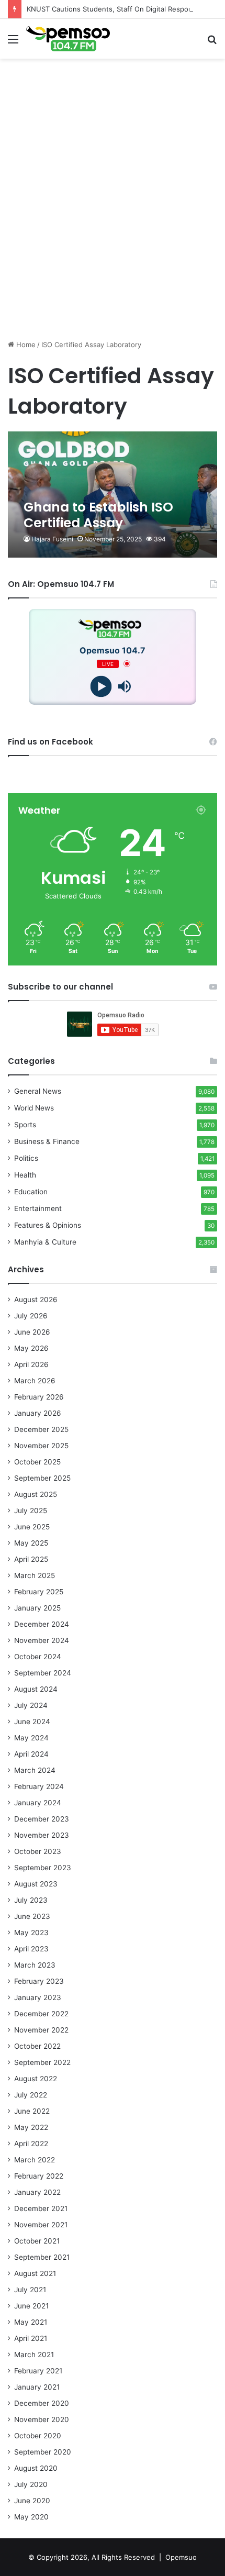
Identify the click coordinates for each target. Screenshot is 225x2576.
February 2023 (39, 1981)
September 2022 (42, 2062)
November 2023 (42, 1835)
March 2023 (35, 1965)
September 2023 (43, 1868)
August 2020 (36, 2468)
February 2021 (38, 2371)
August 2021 (35, 2273)
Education (31, 1192)
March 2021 (34, 2355)
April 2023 (31, 1949)
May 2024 (31, 1738)
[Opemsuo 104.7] (68, 39)
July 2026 (31, 1316)
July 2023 (31, 1900)
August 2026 (36, 1300)
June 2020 (32, 2501)
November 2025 (41, 1446)
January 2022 (37, 2192)
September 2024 (43, 1673)
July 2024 (31, 1705)
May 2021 (31, 2322)
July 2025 (31, 1511)
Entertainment (38, 1208)
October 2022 (37, 2046)
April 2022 (31, 2144)
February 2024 (39, 1786)
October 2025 (37, 1462)
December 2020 (42, 2403)
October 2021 (37, 2241)
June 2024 (32, 1722)
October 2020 (38, 2436)
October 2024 (38, 1657)
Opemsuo (181, 2557)
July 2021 (30, 2290)
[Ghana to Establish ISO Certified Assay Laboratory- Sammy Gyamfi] (112, 495)
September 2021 (42, 2257)
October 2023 (38, 1851)
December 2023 (42, 1819)
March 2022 (35, 2160)
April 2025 (31, 1559)
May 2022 (31, 2127)
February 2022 (39, 2176)
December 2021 (41, 2208)
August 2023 (36, 1884)
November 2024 (42, 1640)
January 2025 (37, 1608)
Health (25, 1175)
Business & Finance (47, 1141)
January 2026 (38, 1413)
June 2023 (32, 1916)
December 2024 (42, 1624)
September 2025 (42, 1478)
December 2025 (41, 1429)
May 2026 (31, 1348)
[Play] (101, 686)
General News (38, 1091)
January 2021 (37, 2387)
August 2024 (36, 1689)
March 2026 (35, 1381)
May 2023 (31, 1933)
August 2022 (36, 2079)
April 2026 (31, 1364)
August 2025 (36, 1494)
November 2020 (42, 2419)
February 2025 (39, 1592)
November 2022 (41, 2030)
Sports (25, 1125)
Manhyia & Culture (45, 1242)
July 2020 (31, 2484)
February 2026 (39, 1397)
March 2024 (35, 1770)
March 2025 (35, 1575)
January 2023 (38, 1997)
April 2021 (31, 2338)
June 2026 (32, 1332)
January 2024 (38, 1803)
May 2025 (31, 1543)
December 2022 (41, 2014)
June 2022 (32, 2111)
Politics (26, 1158)
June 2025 (32, 1527)
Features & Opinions (48, 1225)
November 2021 (41, 2225)
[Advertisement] (113, 219)
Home (25, 345)
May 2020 (31, 2517)
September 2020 (43, 2452)
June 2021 (31, 2306)
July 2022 (31, 2095)
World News (34, 1108)
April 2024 (31, 1754)
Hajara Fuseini (52, 539)
